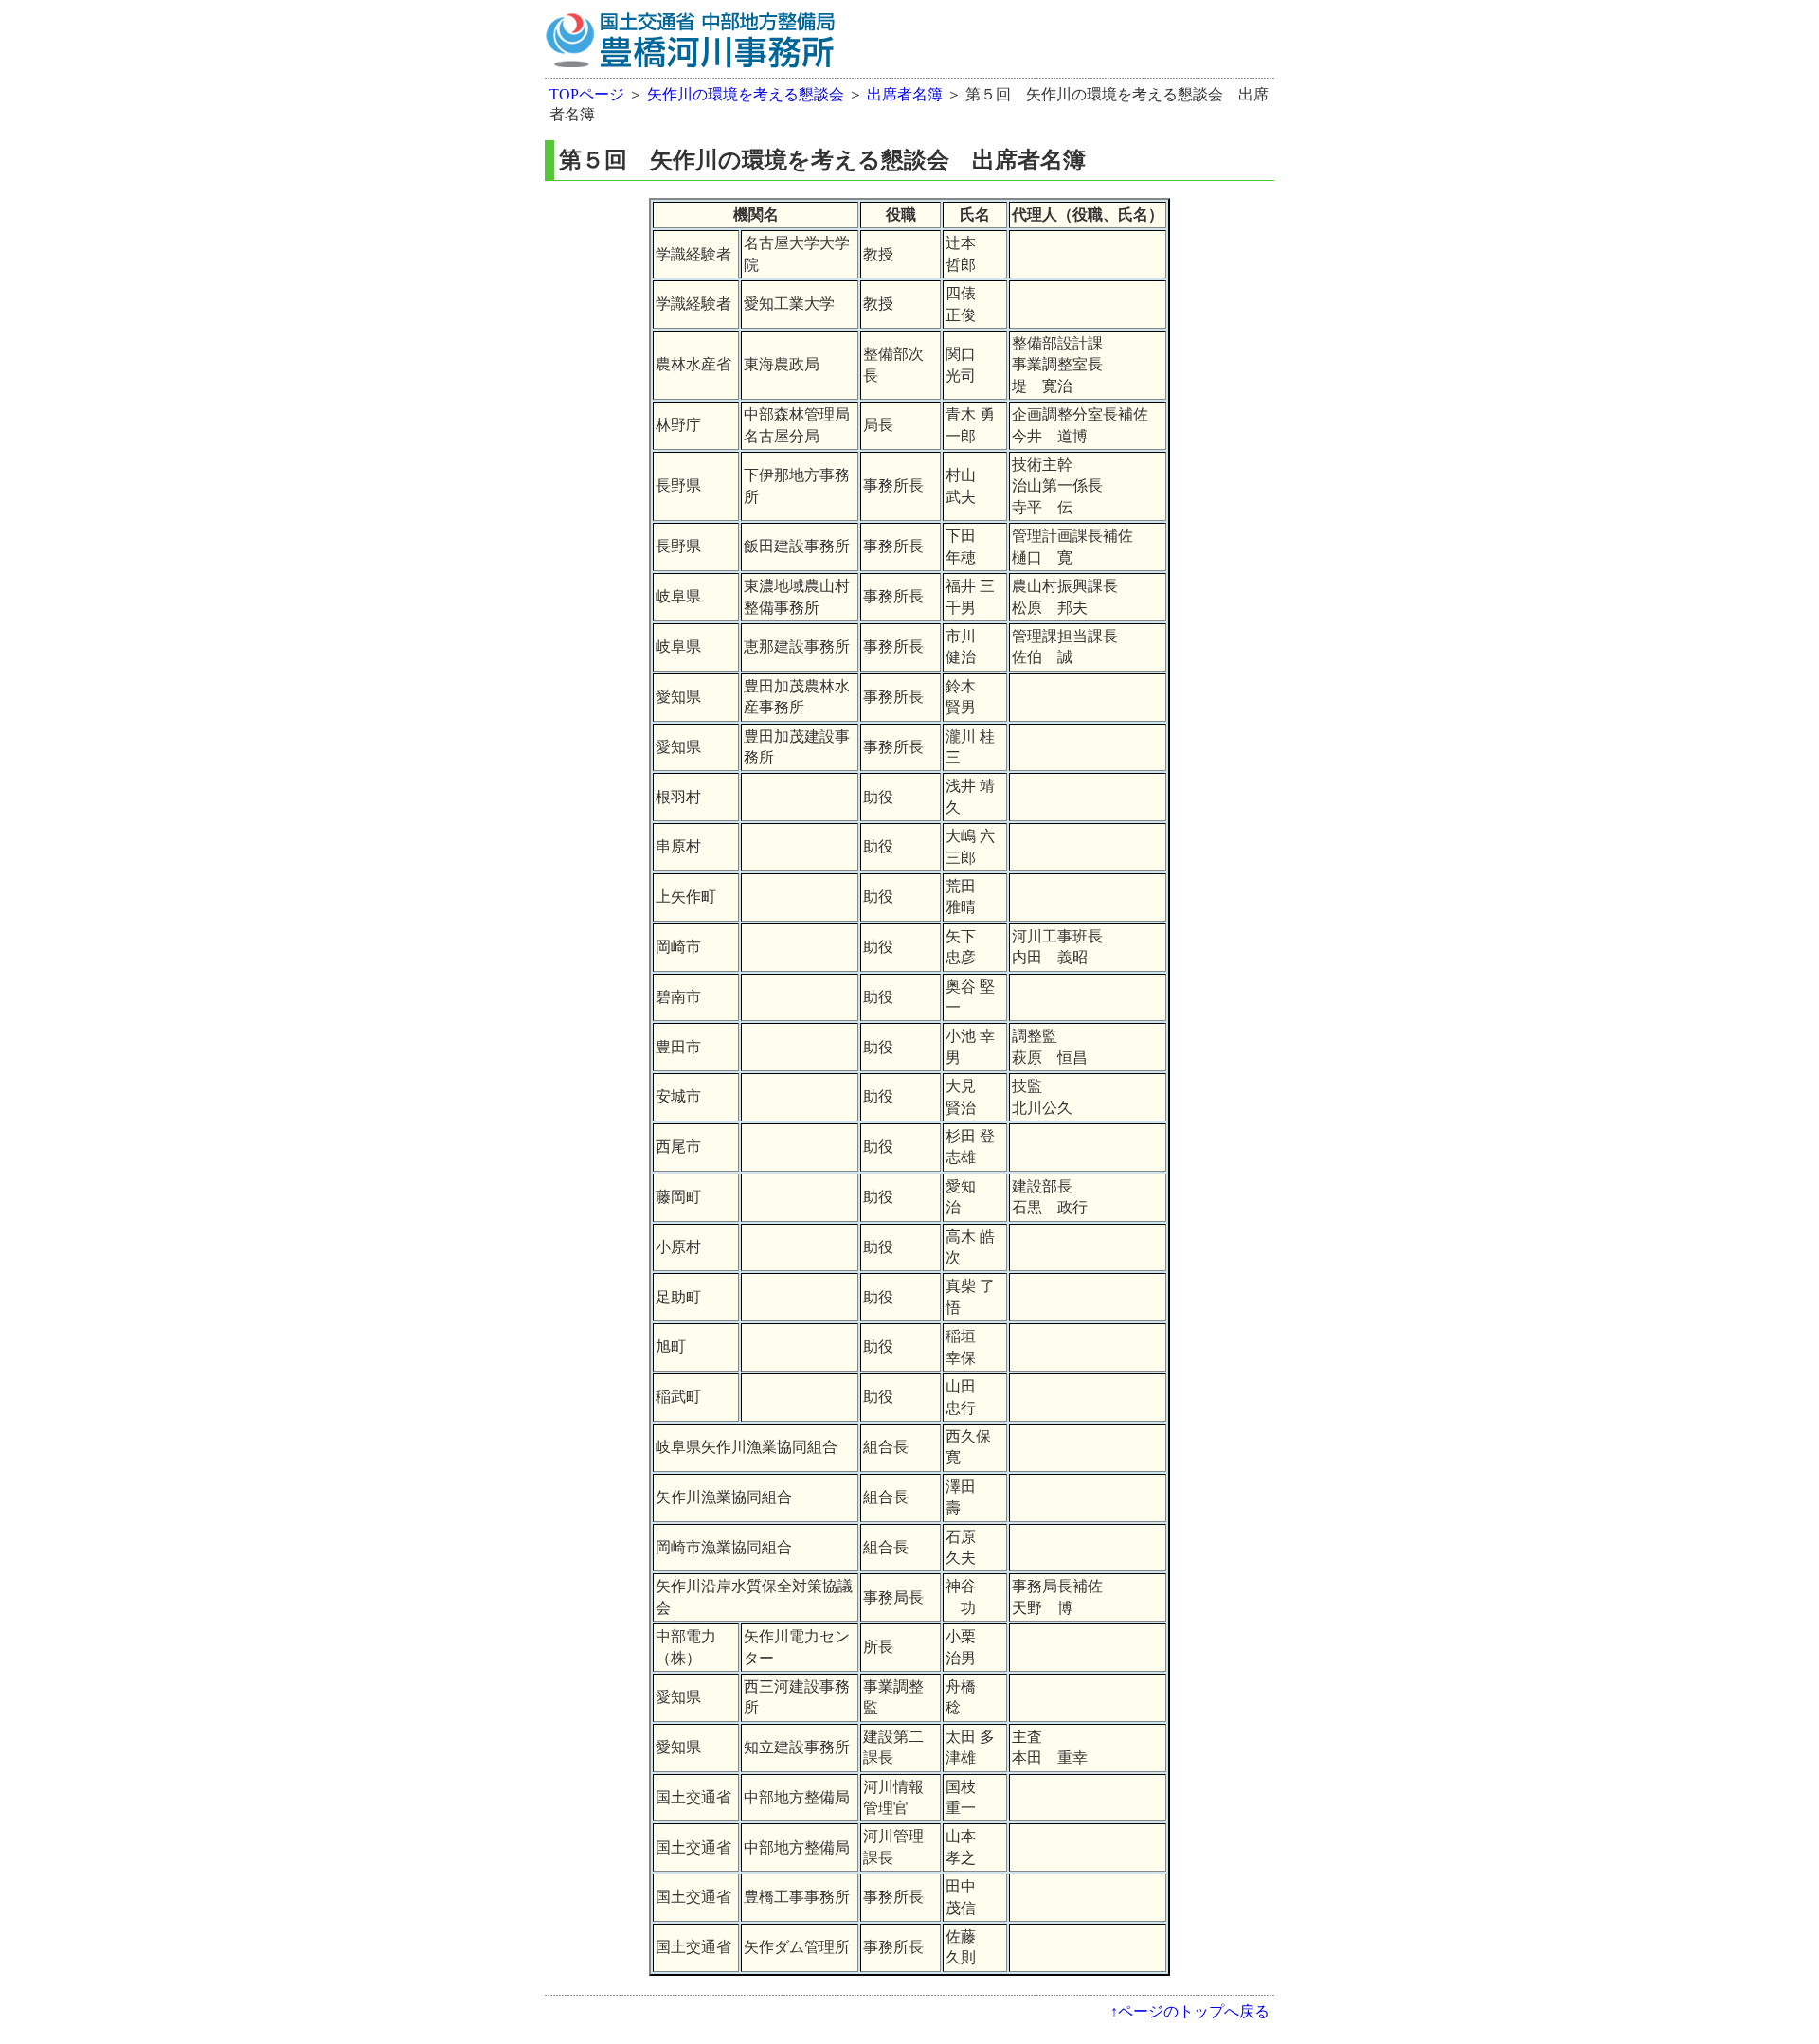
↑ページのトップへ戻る (1190, 2011)
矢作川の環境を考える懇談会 (746, 94)
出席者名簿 (905, 94)
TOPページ (587, 94)
